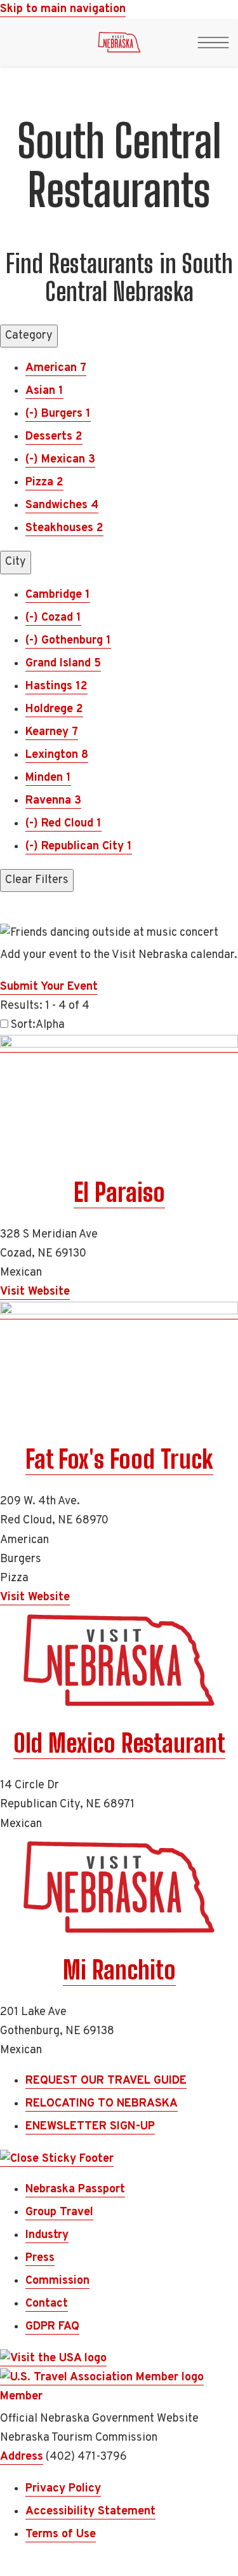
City (16, 562)
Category (29, 336)
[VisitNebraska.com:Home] (119, 46)
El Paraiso (119, 1192)
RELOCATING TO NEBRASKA (102, 2104)
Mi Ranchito (119, 1970)
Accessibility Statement (90, 2512)
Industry (47, 2235)
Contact (47, 2304)
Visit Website (35, 1292)
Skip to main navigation (63, 9)
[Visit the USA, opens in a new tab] (53, 2359)
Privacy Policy (63, 2489)
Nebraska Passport (75, 2189)
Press (40, 2258)
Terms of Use (61, 2534)
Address (22, 2457)
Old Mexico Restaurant (119, 1743)
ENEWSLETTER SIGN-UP (90, 2127)
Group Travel (59, 2212)
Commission (57, 2281)
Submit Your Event (49, 987)
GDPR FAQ (52, 2327)
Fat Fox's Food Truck (119, 1459)
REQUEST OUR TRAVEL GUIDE (106, 2081)
